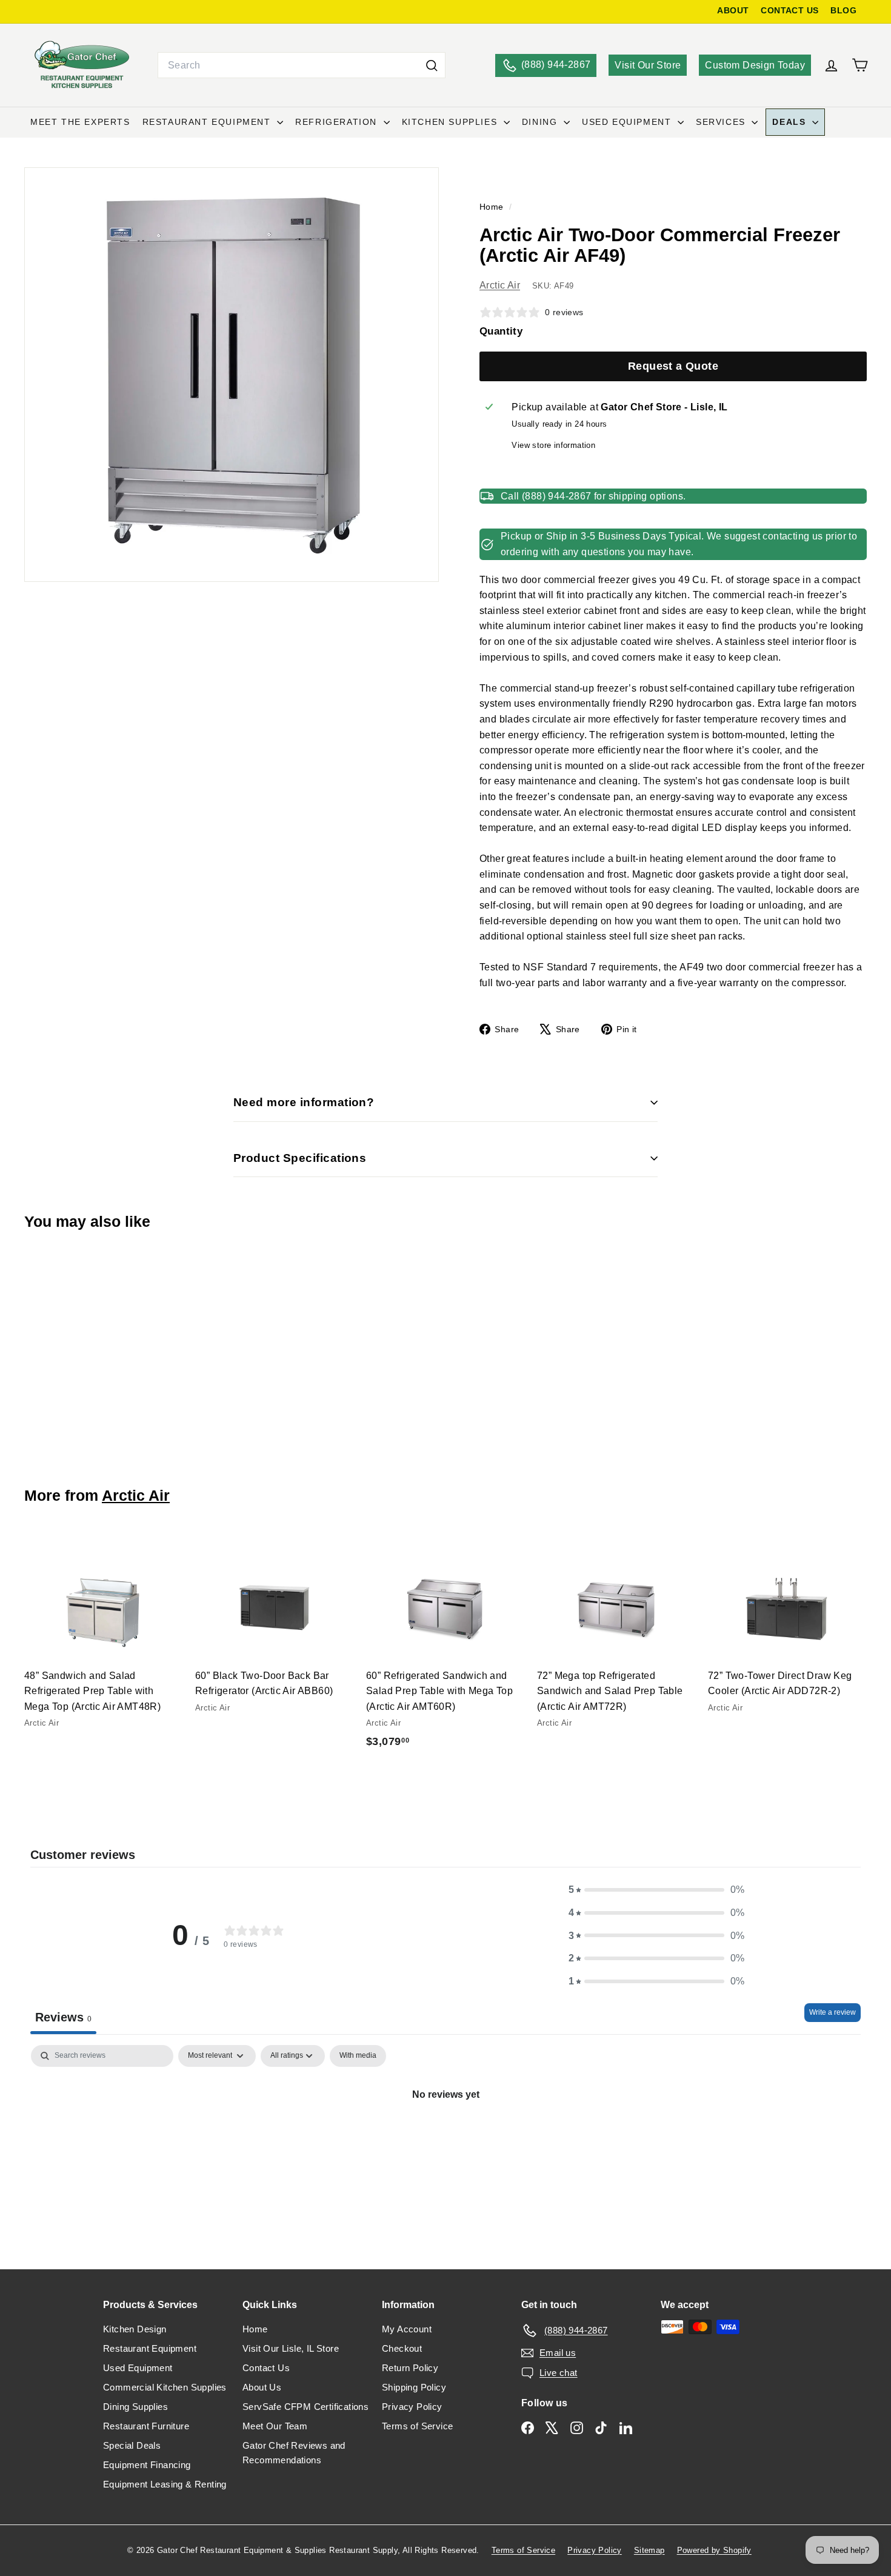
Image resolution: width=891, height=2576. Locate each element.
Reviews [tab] (63, 2017)
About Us (262, 2387)
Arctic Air (500, 285)
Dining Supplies (135, 2407)
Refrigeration (338, 122)
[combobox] (302, 65)
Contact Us (266, 2368)
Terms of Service (417, 2426)
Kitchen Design (135, 2329)
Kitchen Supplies (451, 122)
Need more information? (304, 1102)
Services (722, 122)
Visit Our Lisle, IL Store (291, 2348)
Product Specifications (300, 1158)
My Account (407, 2329)
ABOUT (733, 11)
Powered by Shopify (714, 2550)
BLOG (843, 11)
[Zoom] (232, 375)
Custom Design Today (755, 65)
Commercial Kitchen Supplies (165, 2387)
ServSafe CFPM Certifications (305, 2407)
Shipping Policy (414, 2387)
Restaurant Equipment (209, 122)
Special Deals (132, 2445)
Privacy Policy (412, 2407)
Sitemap (649, 2550)
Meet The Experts (80, 122)
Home (493, 207)
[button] (656, 1890)
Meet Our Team (275, 2426)
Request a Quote (673, 366)
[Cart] (860, 65)
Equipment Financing (147, 2465)
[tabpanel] (446, 2135)
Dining (541, 122)
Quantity (501, 331)
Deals (791, 122)
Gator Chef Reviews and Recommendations (294, 2453)
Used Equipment (628, 122)
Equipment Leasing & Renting (165, 2484)
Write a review (833, 2012)
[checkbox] (358, 2056)
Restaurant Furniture (146, 2426)
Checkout (402, 2348)
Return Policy (410, 2368)
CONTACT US (789, 11)
